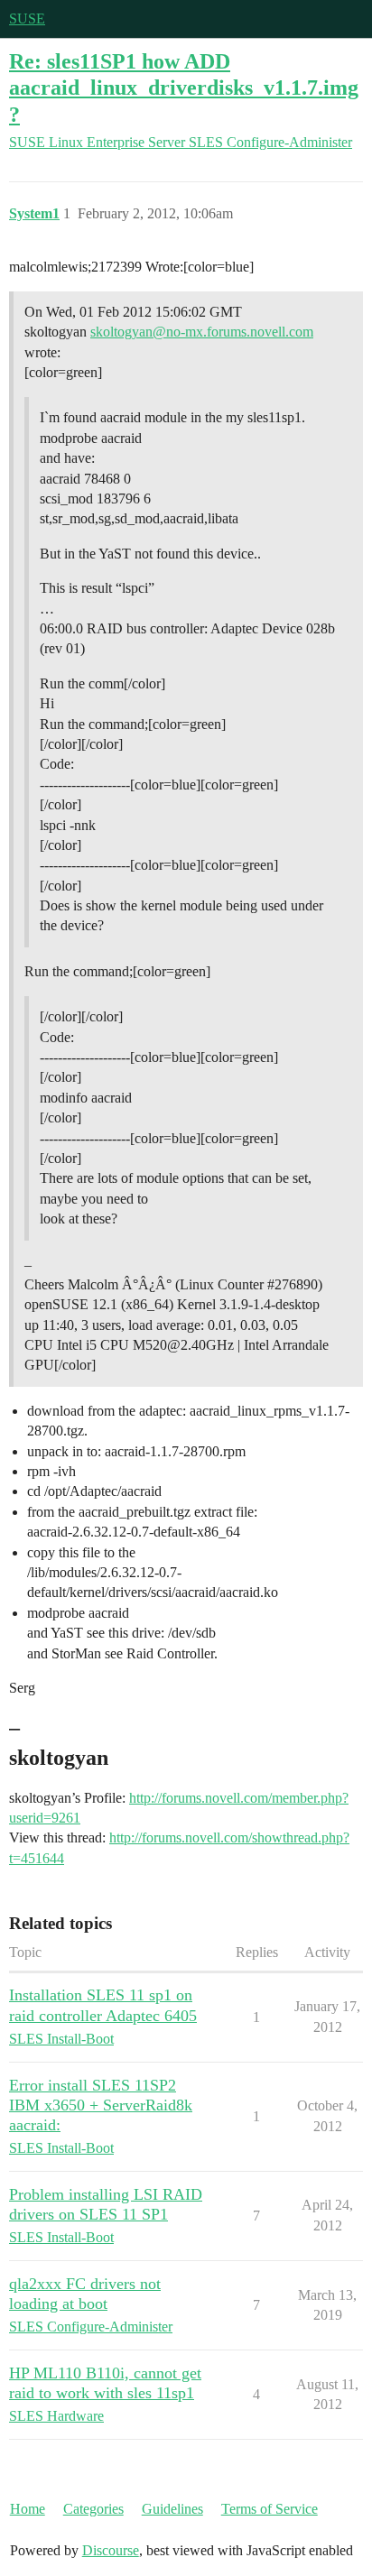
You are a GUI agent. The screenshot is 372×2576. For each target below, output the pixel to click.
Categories (93, 2509)
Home (28, 2509)
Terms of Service (270, 2509)
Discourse (111, 2550)
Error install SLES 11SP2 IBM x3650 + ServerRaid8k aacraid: (101, 2105)
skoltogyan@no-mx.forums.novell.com (202, 332)
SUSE (27, 18)
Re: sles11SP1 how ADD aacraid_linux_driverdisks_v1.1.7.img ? (184, 87)
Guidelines (172, 2509)
